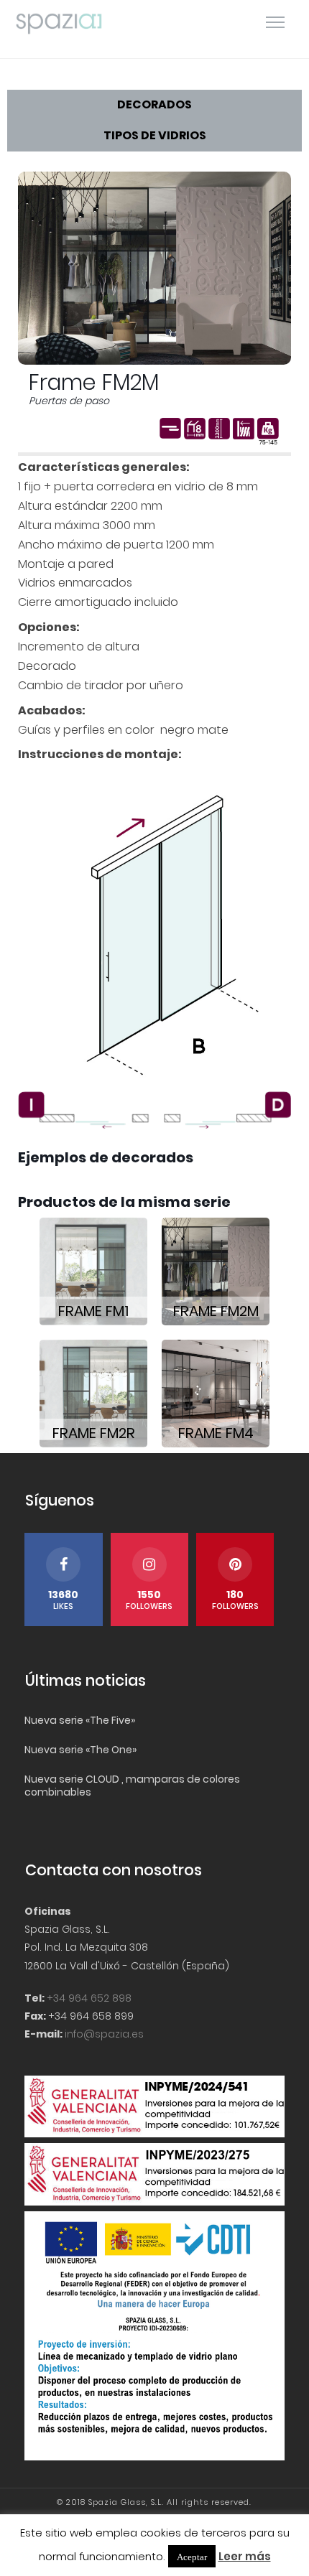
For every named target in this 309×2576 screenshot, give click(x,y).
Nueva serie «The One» (80, 1750)
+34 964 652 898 (89, 1998)
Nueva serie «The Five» (80, 1720)
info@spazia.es (104, 2034)
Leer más (245, 2556)
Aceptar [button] (192, 2556)
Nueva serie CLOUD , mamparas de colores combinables (132, 1786)
